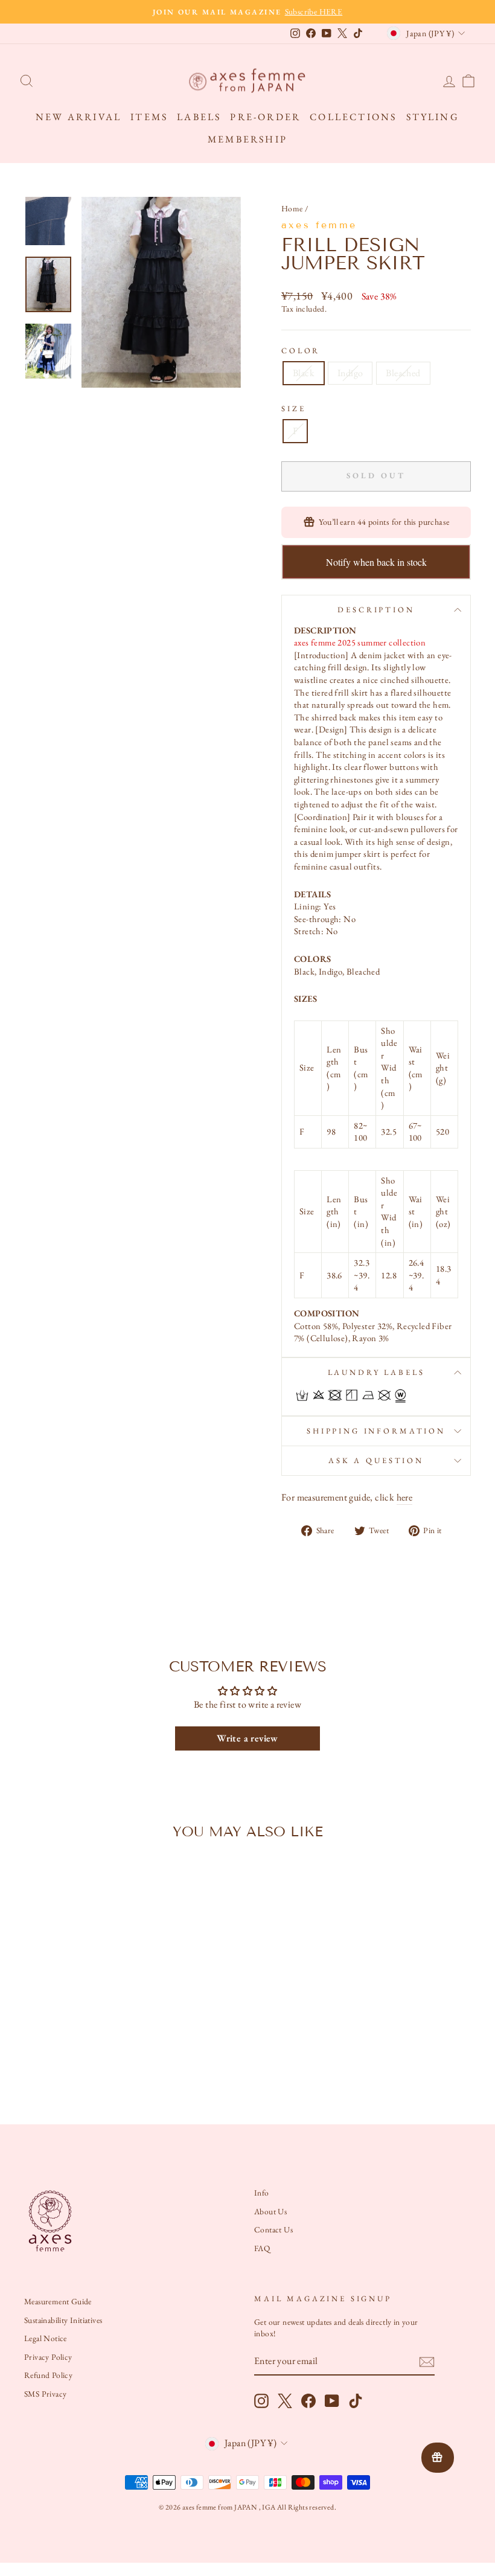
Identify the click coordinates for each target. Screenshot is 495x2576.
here (405, 1497)
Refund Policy (48, 2375)
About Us (270, 2211)
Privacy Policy (48, 2357)
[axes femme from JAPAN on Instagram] (261, 2401)
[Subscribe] (427, 2362)
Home (292, 208)
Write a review (247, 1738)
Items (149, 117)
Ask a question (376, 1460)
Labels (199, 117)
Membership (247, 139)
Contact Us (273, 2229)
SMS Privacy (45, 2394)
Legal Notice (46, 2338)
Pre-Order (265, 117)
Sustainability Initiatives (63, 2320)
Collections (353, 117)
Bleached (403, 373)
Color (301, 351)
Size (293, 409)
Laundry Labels (376, 1372)
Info (262, 2193)
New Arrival (78, 117)
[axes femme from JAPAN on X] (285, 2401)
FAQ (262, 2248)
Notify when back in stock (376, 562)
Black (304, 373)
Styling (433, 117)
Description (376, 610)
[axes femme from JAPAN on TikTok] (356, 2401)
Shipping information (376, 1431)
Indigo (350, 373)
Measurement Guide (58, 2301)
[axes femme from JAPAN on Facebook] (308, 2401)
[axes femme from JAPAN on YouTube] (332, 2401)
